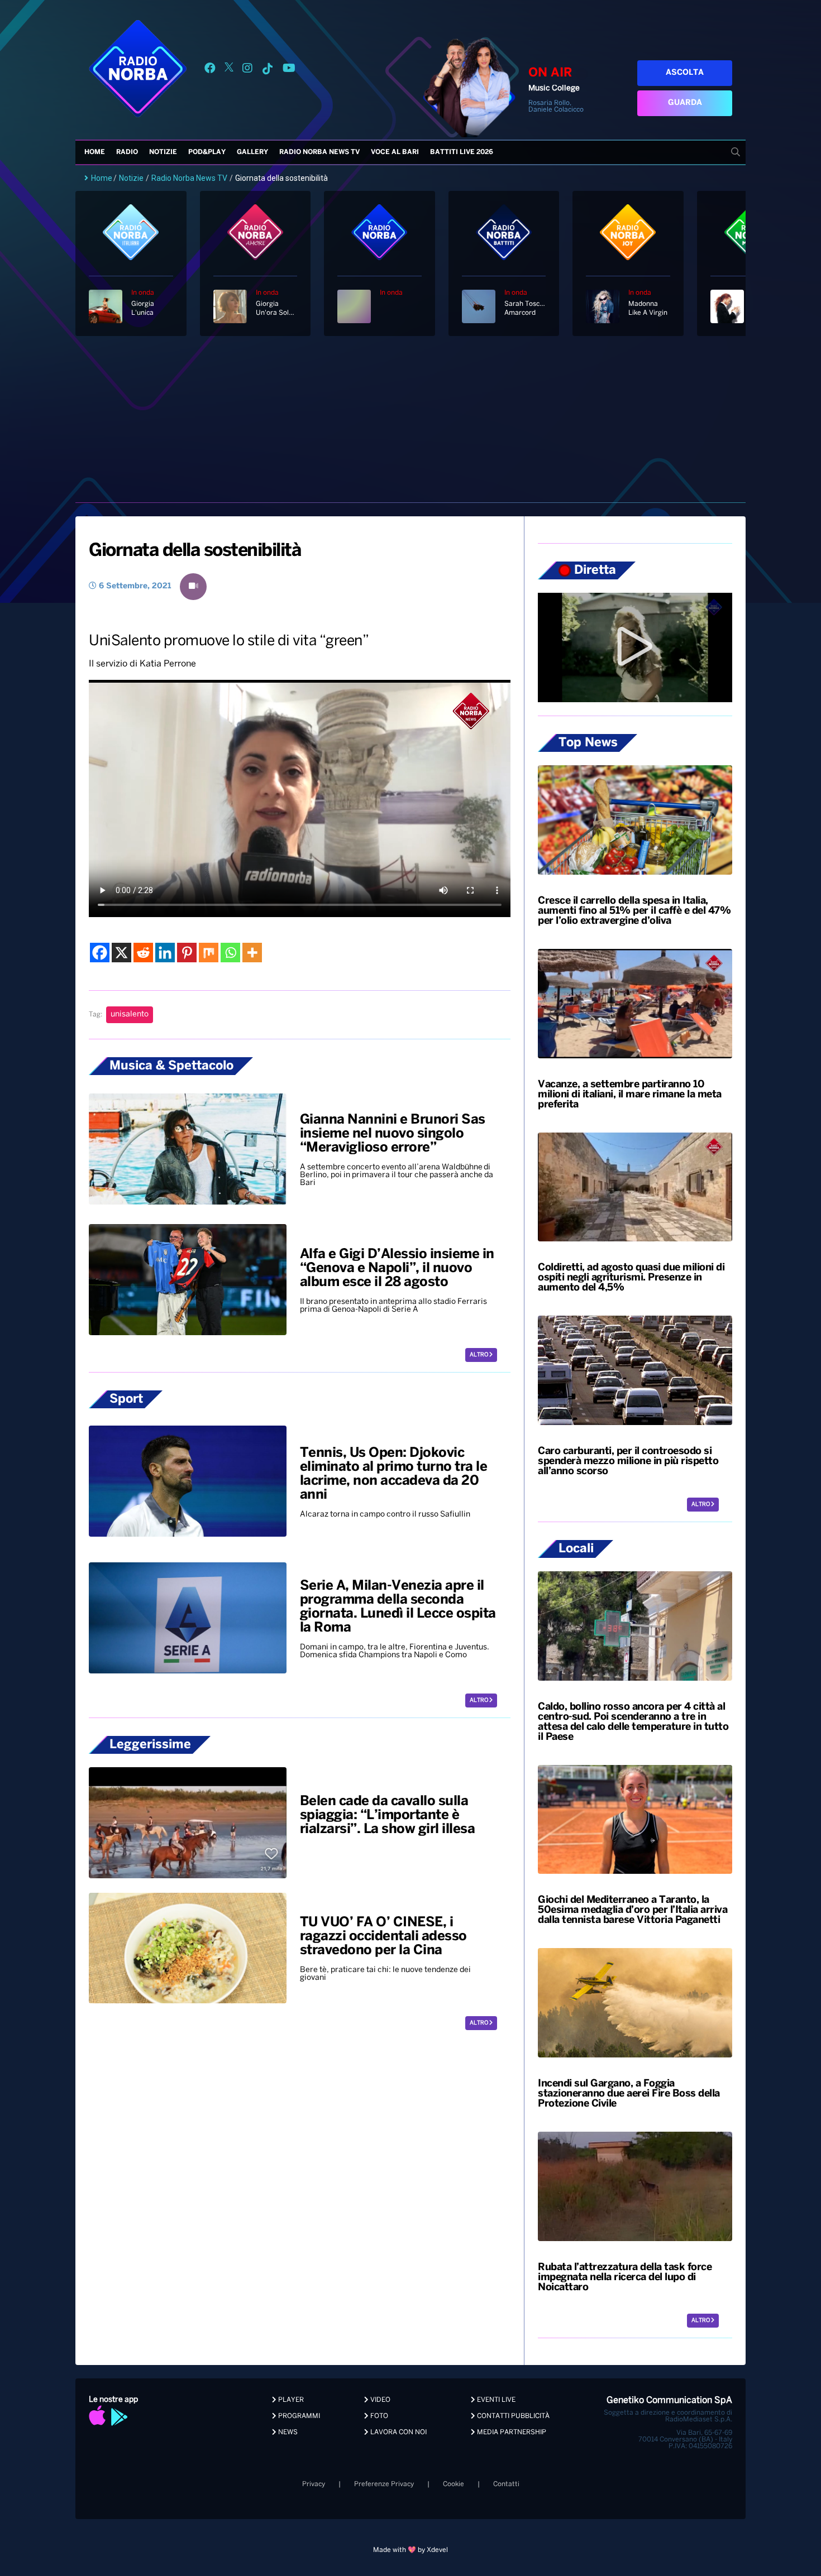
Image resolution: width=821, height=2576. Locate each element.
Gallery (252, 152)
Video (380, 2400)
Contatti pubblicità (512, 2416)
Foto (378, 2416)
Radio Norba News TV (319, 152)
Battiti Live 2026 (462, 152)
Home (95, 152)
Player (290, 2400)
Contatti (506, 2484)
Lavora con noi (398, 2432)
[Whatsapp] (230, 953)
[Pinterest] (187, 953)
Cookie (454, 2484)
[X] (121, 953)
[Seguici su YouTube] (289, 70)
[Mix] (209, 953)
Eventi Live (495, 2400)
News (287, 2432)
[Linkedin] (165, 953)
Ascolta (685, 73)
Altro (479, 1355)
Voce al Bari (395, 152)
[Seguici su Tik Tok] (268, 70)
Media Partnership (511, 2432)
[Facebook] (100, 953)
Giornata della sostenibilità (195, 551)
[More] (252, 953)
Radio (127, 152)
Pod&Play (207, 152)
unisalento (130, 1014)
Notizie (163, 152)
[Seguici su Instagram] (247, 70)
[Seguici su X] (229, 70)
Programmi (298, 2416)
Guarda (685, 103)
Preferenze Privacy (384, 2484)
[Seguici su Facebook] (210, 70)
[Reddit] (143, 953)
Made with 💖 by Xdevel (410, 2550)
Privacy (314, 2484)
